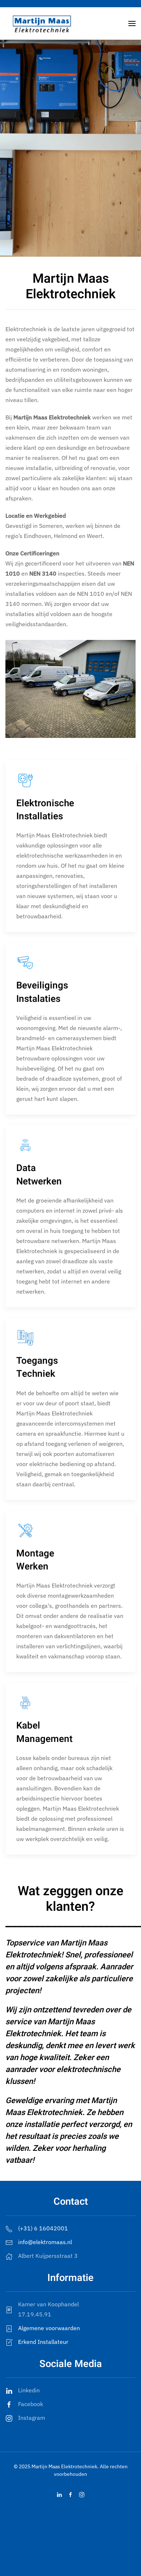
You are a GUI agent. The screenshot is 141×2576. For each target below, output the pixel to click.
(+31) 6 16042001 (43, 2228)
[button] (132, 24)
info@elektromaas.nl (45, 2242)
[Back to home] (42, 24)
